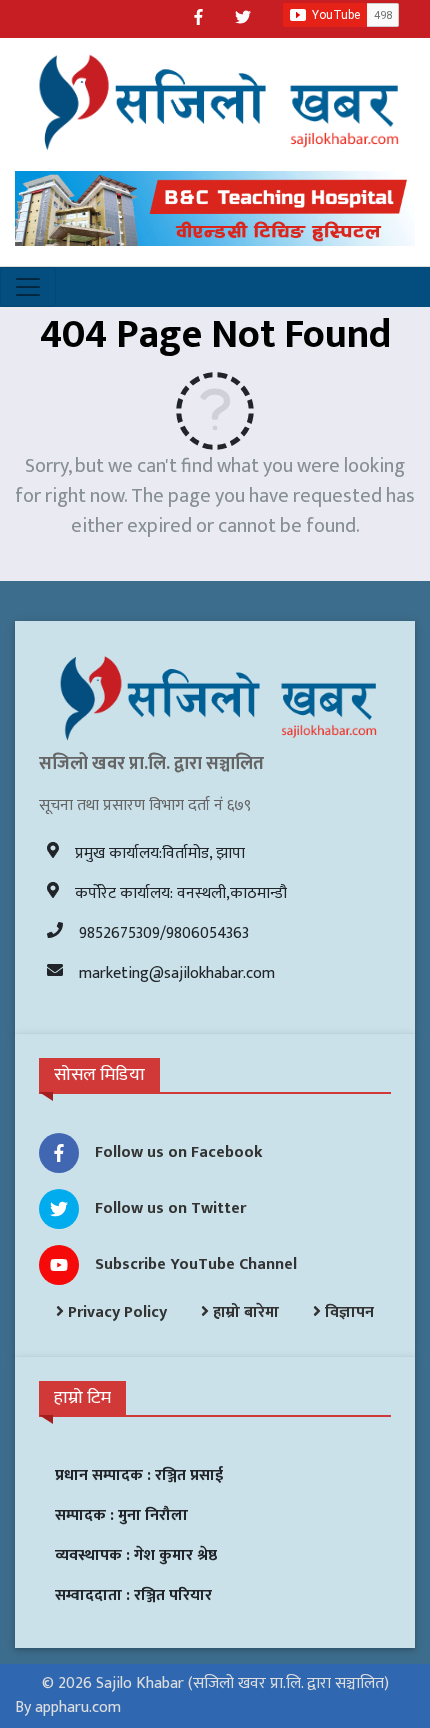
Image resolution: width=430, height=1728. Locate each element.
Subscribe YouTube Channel (196, 1264)
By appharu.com (68, 1707)
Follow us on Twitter (170, 1208)
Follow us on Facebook (179, 1152)
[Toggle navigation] (28, 287)
